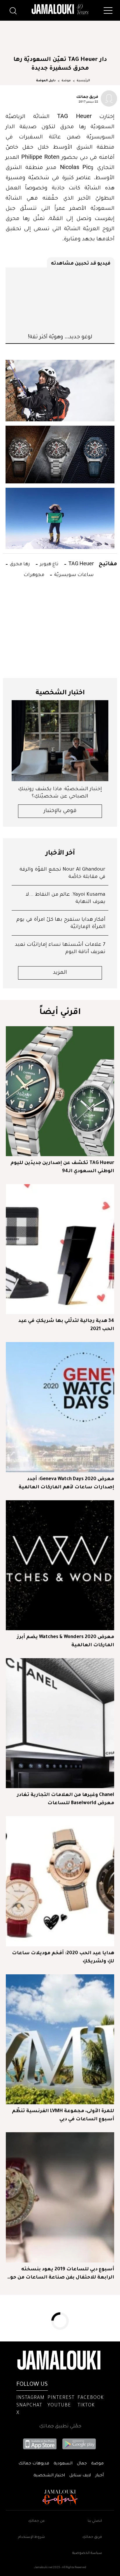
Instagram (30, 2398)
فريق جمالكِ (92, 2537)
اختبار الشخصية (49, 2476)
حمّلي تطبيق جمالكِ (60, 2427)
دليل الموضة (46, 81)
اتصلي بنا (95, 2521)
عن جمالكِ (37, 2521)
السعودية (63, 2464)
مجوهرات (34, 574)
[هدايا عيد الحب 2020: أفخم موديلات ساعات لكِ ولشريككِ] (60, 1881)
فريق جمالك (87, 96)
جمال (82, 2464)
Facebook (91, 2398)
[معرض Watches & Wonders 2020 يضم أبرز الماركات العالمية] (60, 1565)
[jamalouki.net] (60, 9)
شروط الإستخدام (31, 2537)
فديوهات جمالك (34, 2464)
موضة (66, 81)
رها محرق (19, 563)
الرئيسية (83, 81)
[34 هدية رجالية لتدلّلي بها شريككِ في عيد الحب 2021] (60, 1249)
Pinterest (61, 2398)
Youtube (59, 2406)
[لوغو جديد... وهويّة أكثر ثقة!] (60, 300)
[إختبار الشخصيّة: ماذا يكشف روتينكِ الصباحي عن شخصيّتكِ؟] (60, 741)
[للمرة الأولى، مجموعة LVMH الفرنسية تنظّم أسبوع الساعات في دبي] (60, 2039)
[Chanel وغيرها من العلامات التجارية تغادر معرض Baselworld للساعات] (60, 1723)
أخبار (99, 2476)
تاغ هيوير (49, 563)
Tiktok (86, 2406)
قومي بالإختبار (60, 811)
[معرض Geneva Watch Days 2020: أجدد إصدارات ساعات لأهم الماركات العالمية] (60, 1407)
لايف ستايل (80, 2476)
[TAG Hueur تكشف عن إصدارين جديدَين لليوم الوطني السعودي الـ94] (60, 1091)
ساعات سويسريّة (73, 574)
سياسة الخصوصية (87, 2553)
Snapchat (29, 2406)
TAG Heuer (81, 563)
